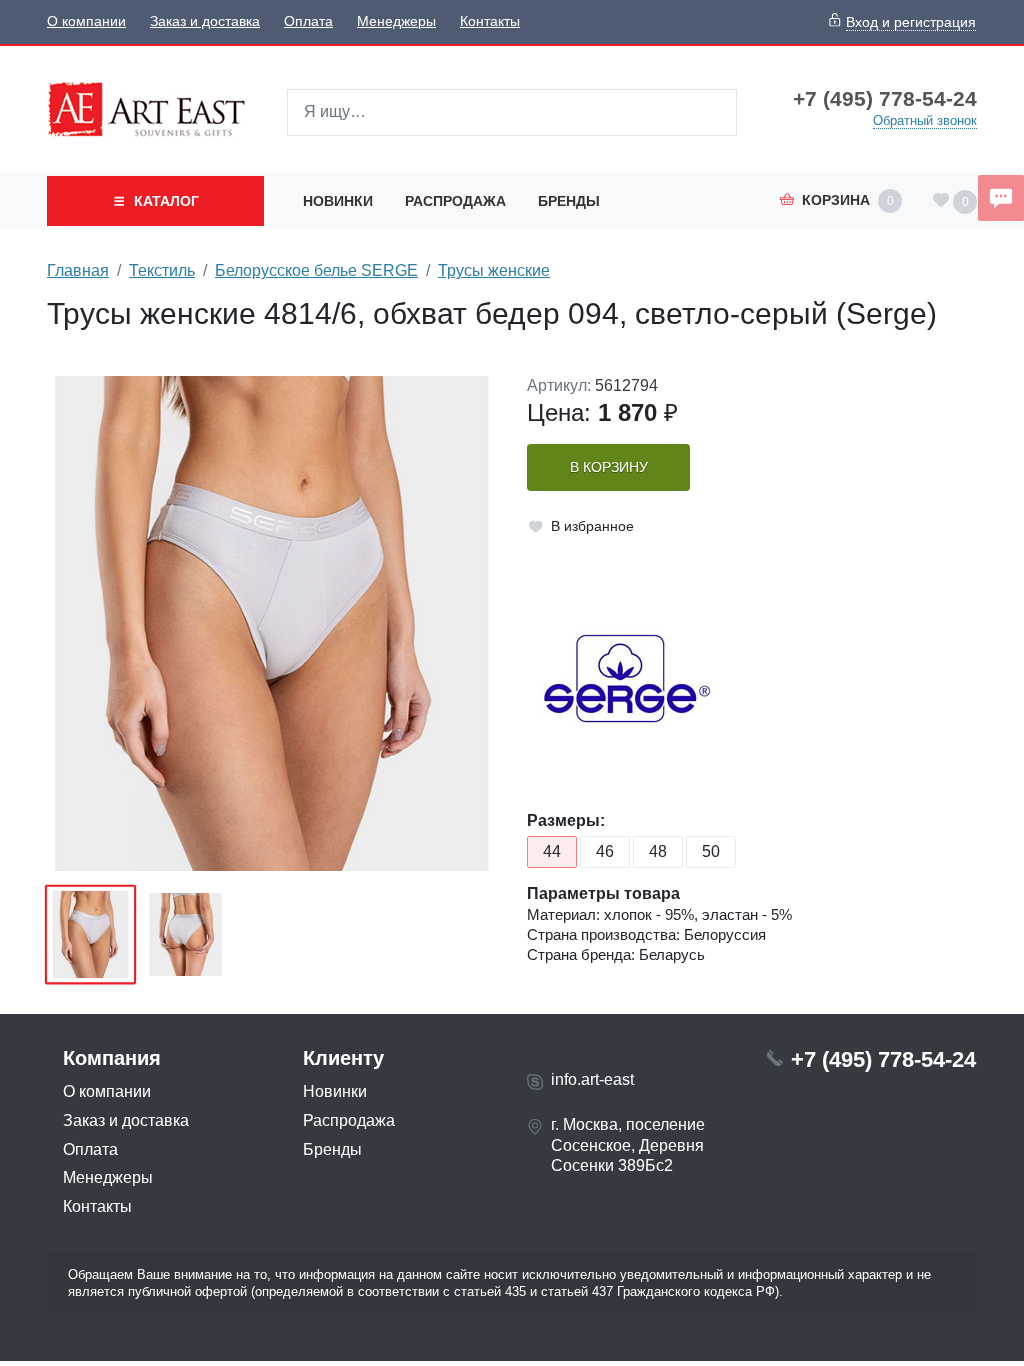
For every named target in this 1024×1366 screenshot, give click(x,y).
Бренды (569, 201)
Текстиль (162, 270)
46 (605, 851)
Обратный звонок (925, 120)
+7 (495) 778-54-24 (885, 99)
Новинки (338, 201)
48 (658, 851)
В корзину (609, 467)
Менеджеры (396, 21)
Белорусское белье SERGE (316, 270)
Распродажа (455, 201)
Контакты (490, 21)
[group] (272, 623)
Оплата (308, 21)
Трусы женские (494, 270)
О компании (86, 21)
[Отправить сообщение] (1001, 198)
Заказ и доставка (205, 21)
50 (711, 851)
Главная (78, 270)
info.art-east (592, 1079)
